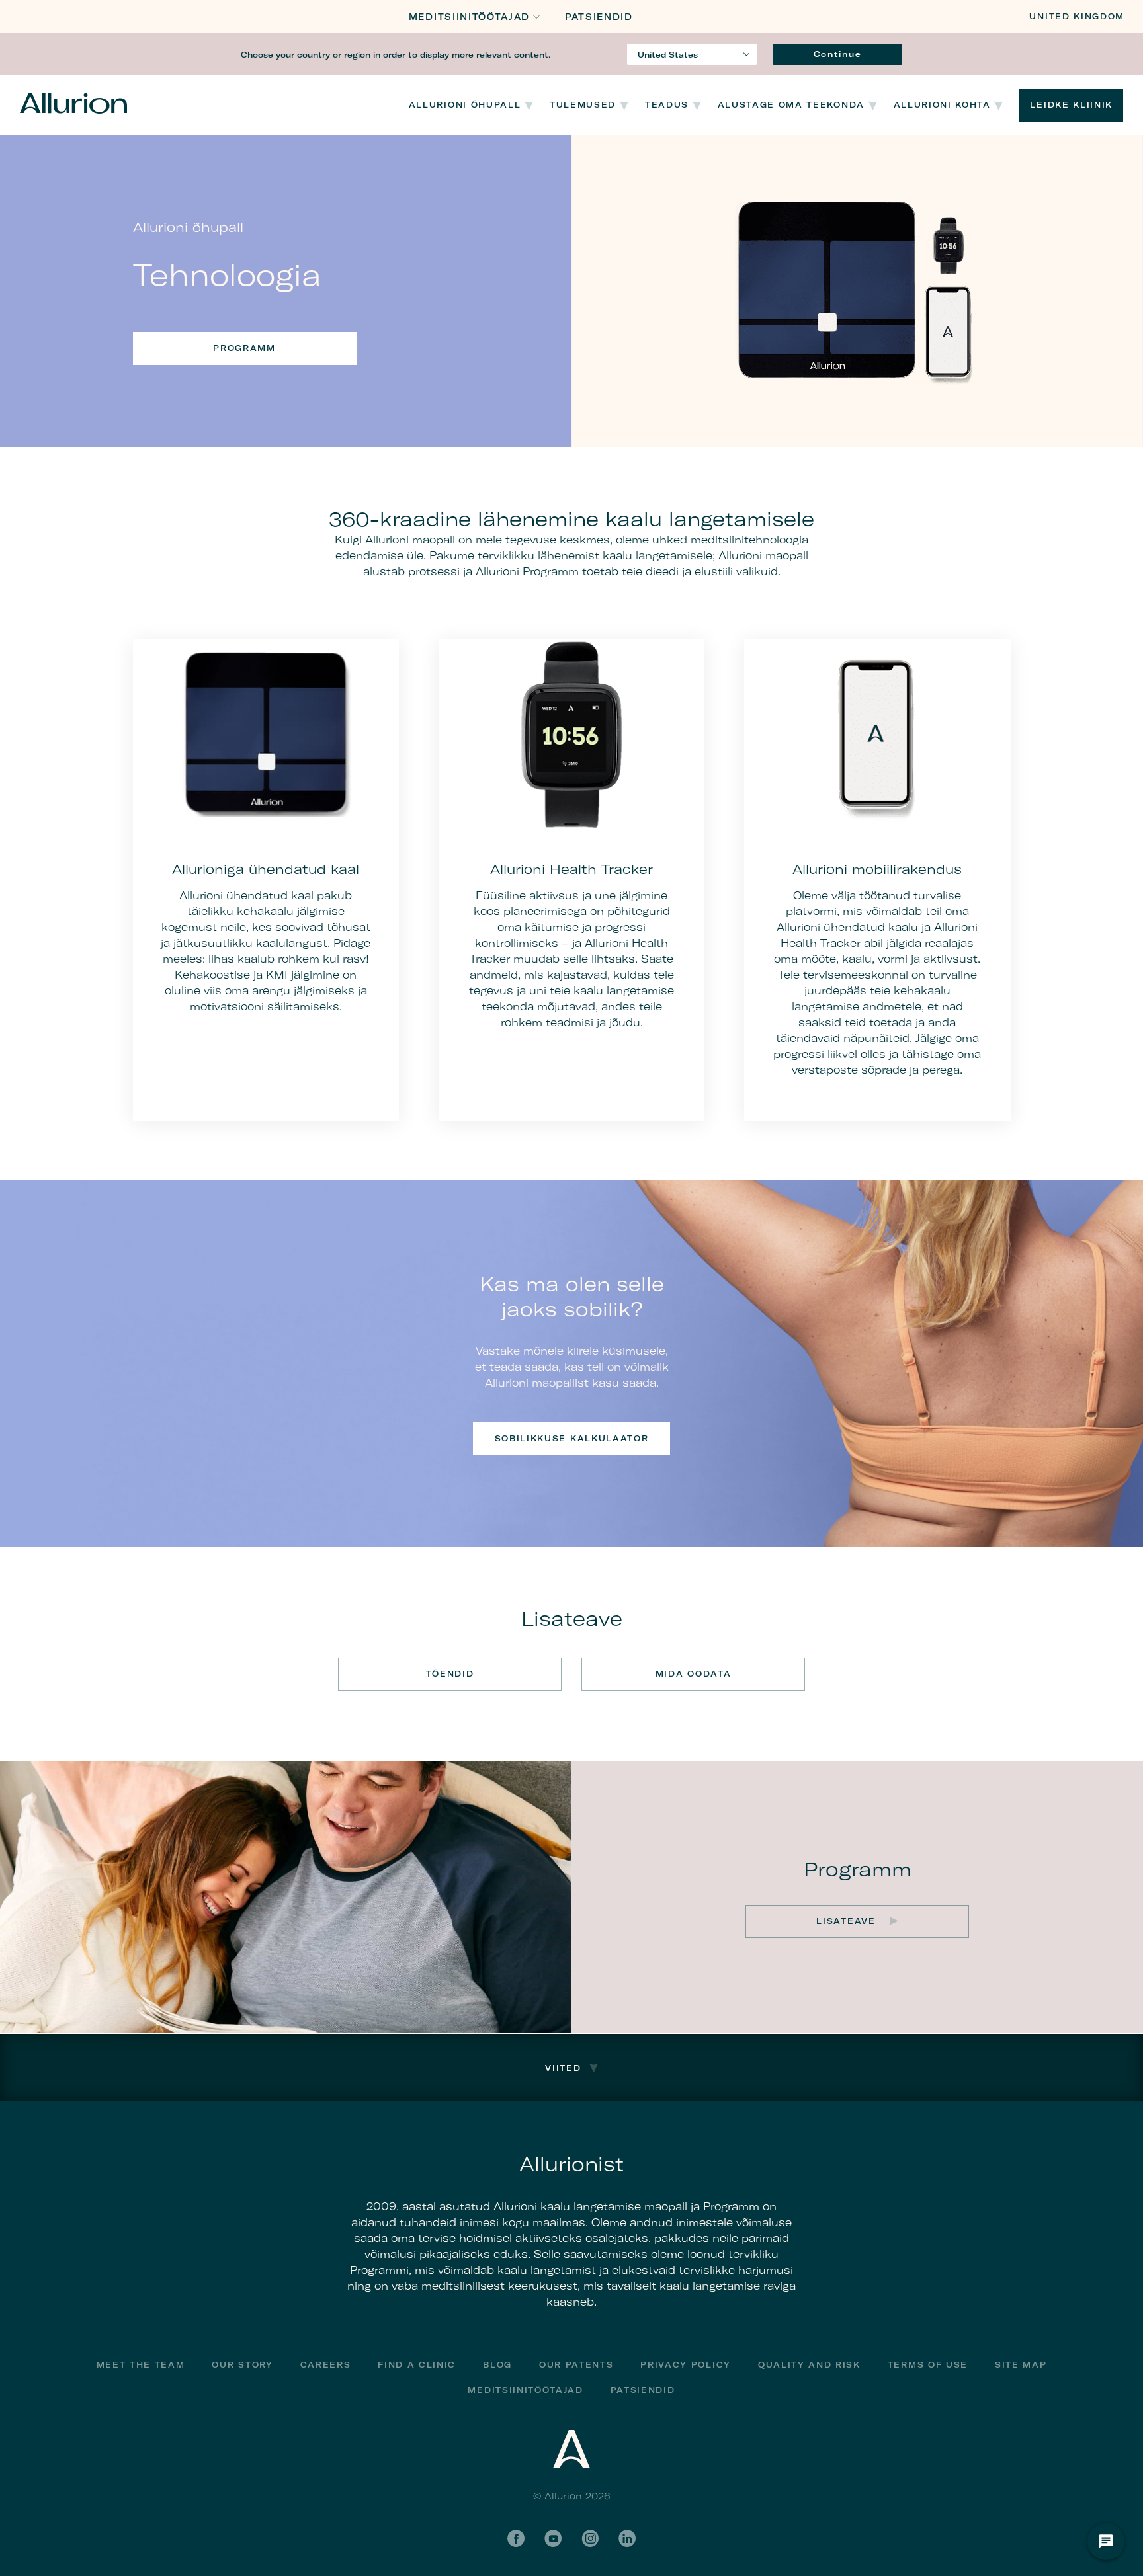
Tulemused (583, 105)
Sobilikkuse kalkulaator (572, 1438)
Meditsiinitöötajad (469, 17)
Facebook (516, 2538)
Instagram (590, 2538)
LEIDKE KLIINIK (1071, 105)
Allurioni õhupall (465, 105)
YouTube (553, 2538)
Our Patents (576, 2365)
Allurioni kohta (942, 105)
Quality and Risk (809, 2365)
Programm (244, 348)
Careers (326, 2365)
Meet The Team (141, 2365)
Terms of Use (928, 2365)
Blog (497, 2365)
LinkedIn (627, 2538)
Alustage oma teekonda (791, 105)
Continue (837, 54)
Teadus (667, 105)
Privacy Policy (686, 2365)
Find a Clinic (417, 2365)
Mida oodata (693, 1674)
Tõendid (450, 1674)
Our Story (242, 2365)
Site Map (1021, 2365)
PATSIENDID (599, 17)
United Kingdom (1077, 16)
